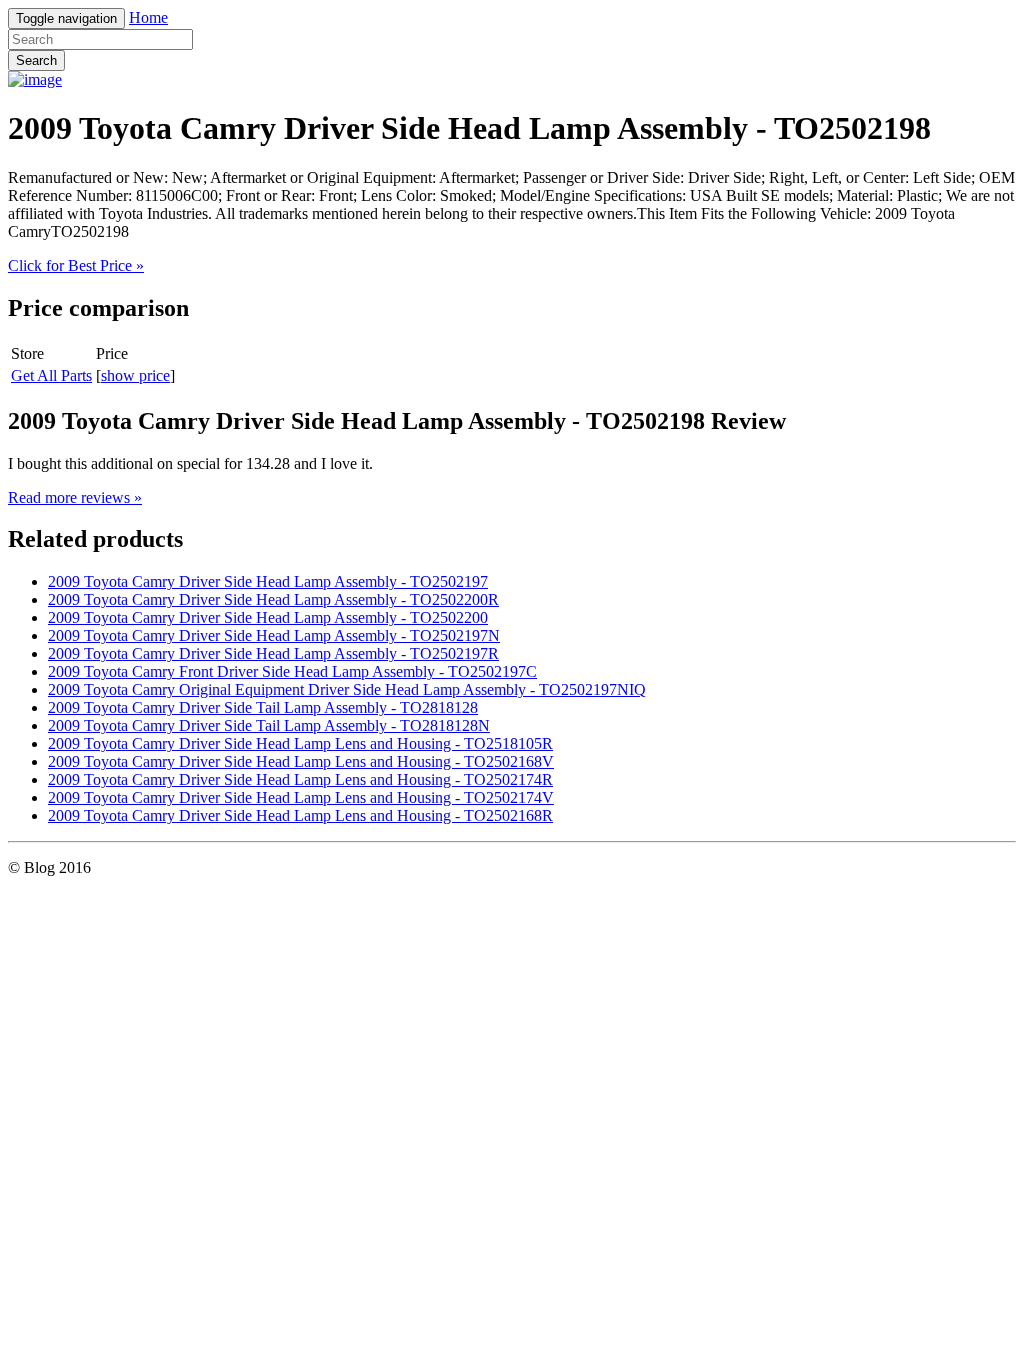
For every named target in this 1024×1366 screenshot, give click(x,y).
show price (135, 375)
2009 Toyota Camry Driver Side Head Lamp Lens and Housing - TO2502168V (301, 761)
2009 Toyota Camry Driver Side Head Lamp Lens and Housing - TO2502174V (301, 797)
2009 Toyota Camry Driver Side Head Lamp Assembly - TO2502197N (274, 635)
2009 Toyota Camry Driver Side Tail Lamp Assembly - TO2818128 (263, 707)
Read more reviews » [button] (75, 497)
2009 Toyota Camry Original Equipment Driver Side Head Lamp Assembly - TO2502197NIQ (347, 689)
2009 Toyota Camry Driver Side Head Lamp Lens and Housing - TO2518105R (300, 743)
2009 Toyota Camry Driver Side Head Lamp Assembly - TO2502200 (268, 617)
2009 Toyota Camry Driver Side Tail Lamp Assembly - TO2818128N (269, 725)
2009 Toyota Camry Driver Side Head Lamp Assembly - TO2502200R (273, 599)
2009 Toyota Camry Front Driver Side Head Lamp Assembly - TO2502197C (292, 671)
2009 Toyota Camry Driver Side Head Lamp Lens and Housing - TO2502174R (300, 779)
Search (36, 60)
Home (148, 17)
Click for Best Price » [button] (76, 265)
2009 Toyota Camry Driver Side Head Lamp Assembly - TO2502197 (268, 581)
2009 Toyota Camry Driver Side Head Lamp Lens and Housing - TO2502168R (300, 815)
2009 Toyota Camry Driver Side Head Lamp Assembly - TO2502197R (273, 653)
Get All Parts (51, 375)
